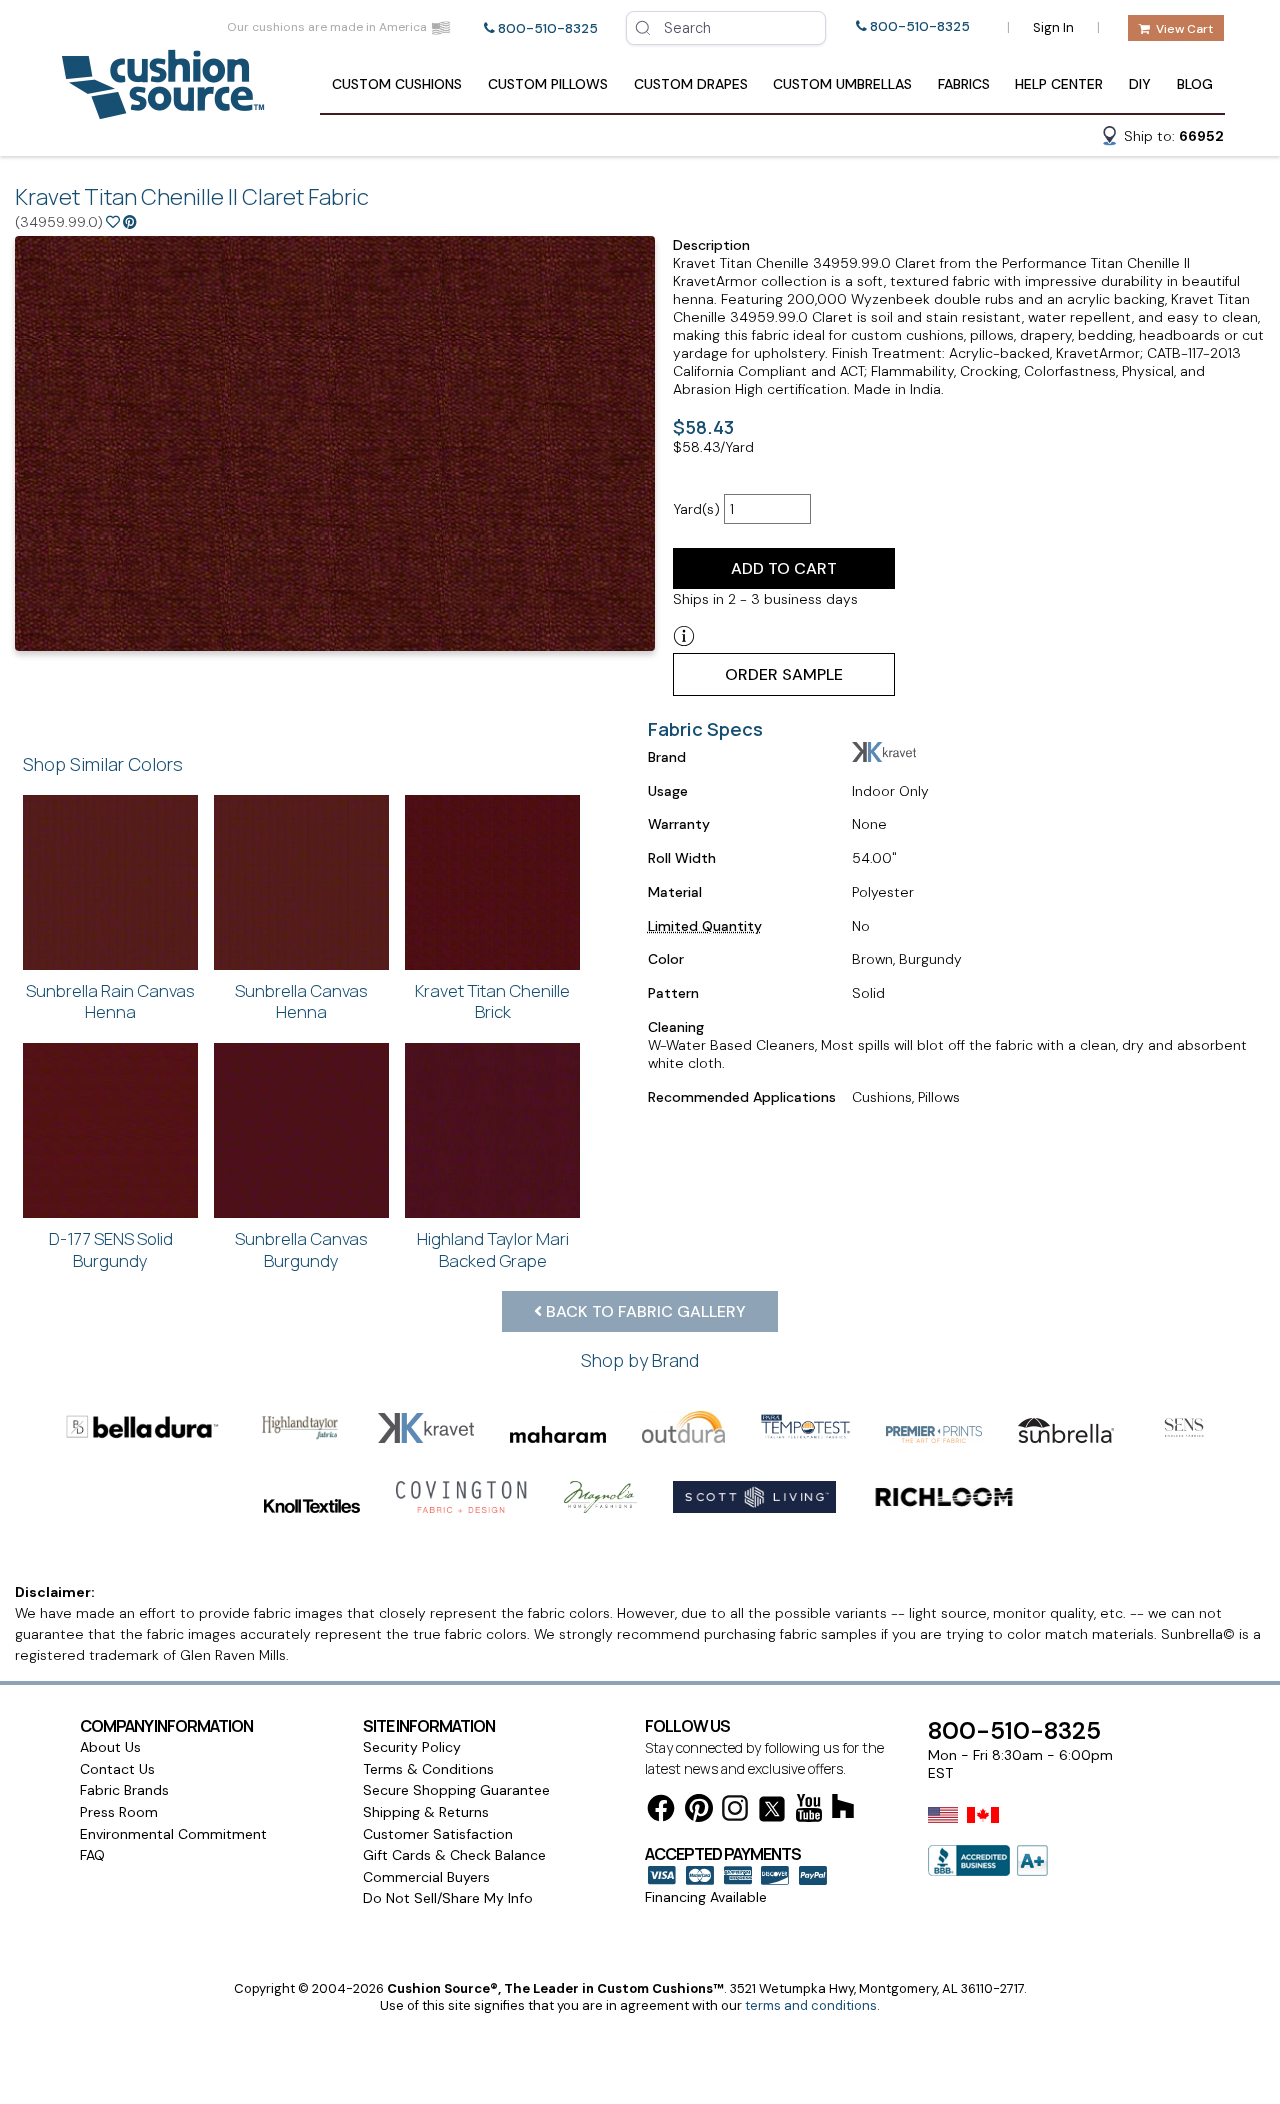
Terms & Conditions (428, 1769)
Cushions (397, 84)
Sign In (1053, 27)
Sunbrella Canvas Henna (301, 1001)
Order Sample (784, 674)
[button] (1162, 139)
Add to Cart (784, 568)
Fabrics (964, 84)
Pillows (548, 84)
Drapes (691, 84)
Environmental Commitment (173, 1834)
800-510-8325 (548, 28)
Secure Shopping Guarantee (456, 1790)
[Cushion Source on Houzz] (843, 1809)
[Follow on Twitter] (772, 1812)
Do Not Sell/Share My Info (448, 1898)
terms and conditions (811, 2005)
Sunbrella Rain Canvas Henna (110, 1001)
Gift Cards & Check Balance (454, 1855)
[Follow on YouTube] (809, 1811)
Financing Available (706, 1897)
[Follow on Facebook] (661, 1811)
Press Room (119, 1812)
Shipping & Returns (426, 1812)
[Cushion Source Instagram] (735, 1811)
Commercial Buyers (426, 1877)
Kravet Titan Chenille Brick (492, 1001)
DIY (1140, 84)
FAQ (92, 1855)
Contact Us (117, 1769)
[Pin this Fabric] (130, 222)
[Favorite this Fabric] (113, 222)
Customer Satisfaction (438, 1834)
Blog (1195, 84)
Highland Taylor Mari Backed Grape (493, 1249)
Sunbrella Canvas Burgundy (301, 1249)
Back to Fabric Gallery (644, 1311)
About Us (110, 1747)
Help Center (1059, 84)
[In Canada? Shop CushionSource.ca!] (983, 1828)
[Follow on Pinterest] (699, 1811)
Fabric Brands (124, 1790)
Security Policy (412, 1747)
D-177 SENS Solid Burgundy (111, 1249)
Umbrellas (842, 84)
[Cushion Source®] (163, 109)
